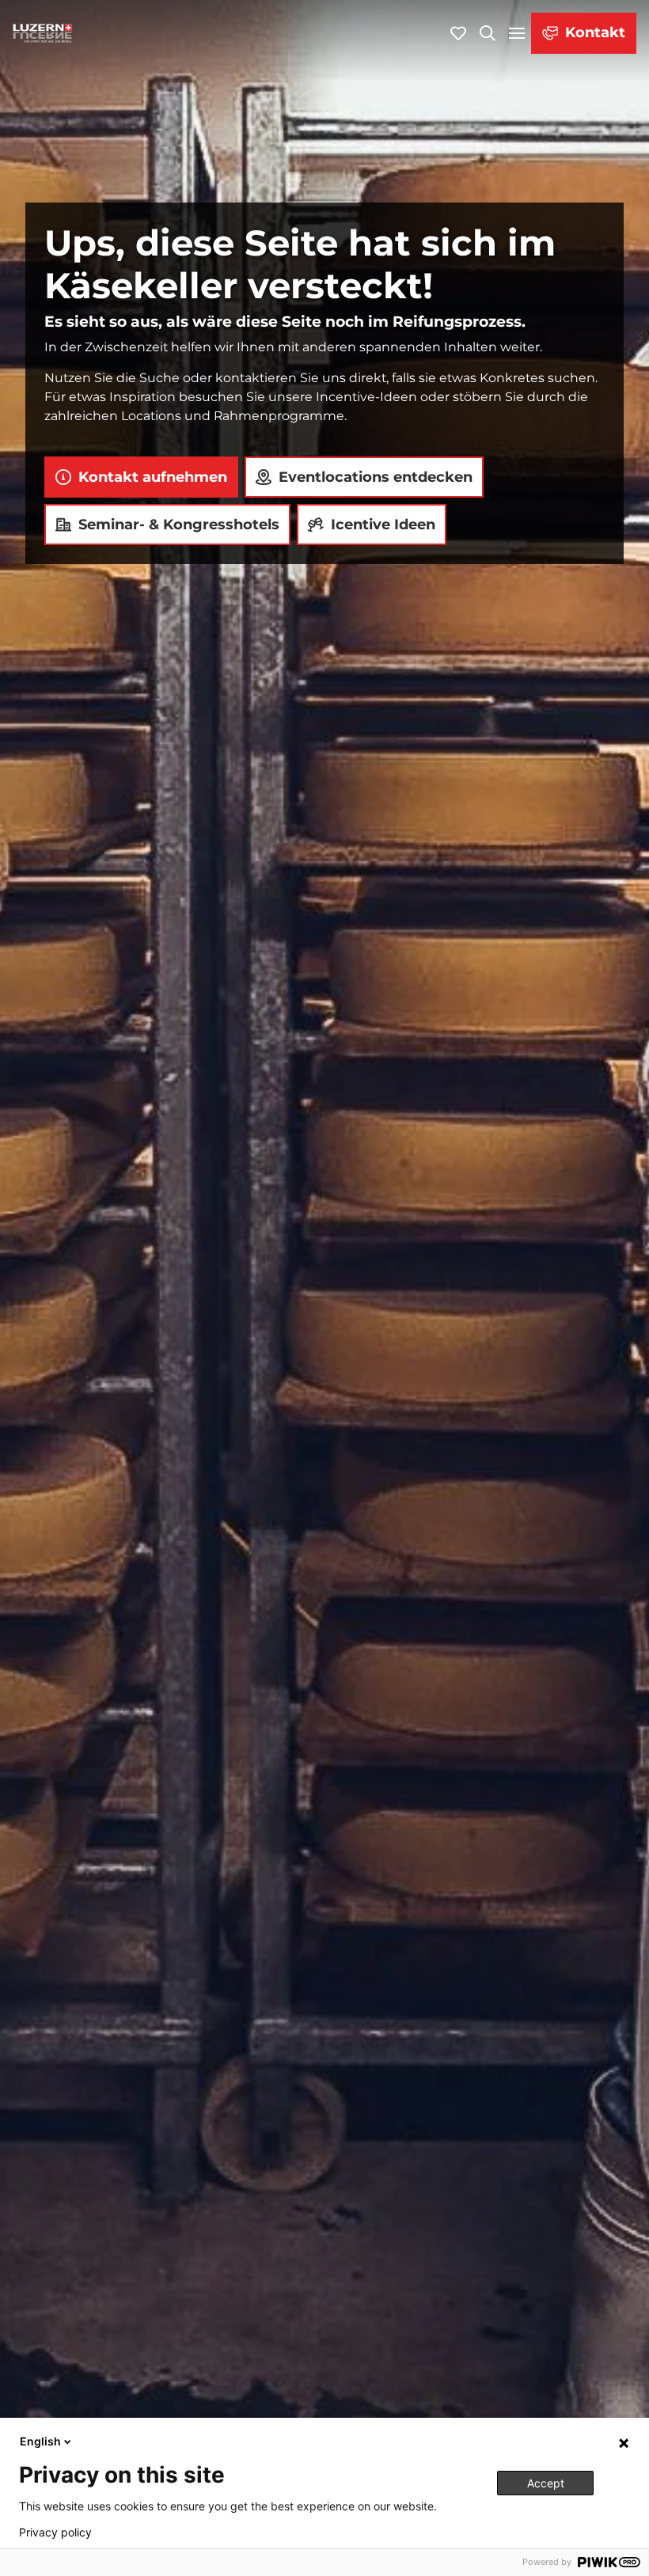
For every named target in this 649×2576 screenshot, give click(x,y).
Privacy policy (55, 2532)
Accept (546, 2483)
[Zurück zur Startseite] (43, 33)
